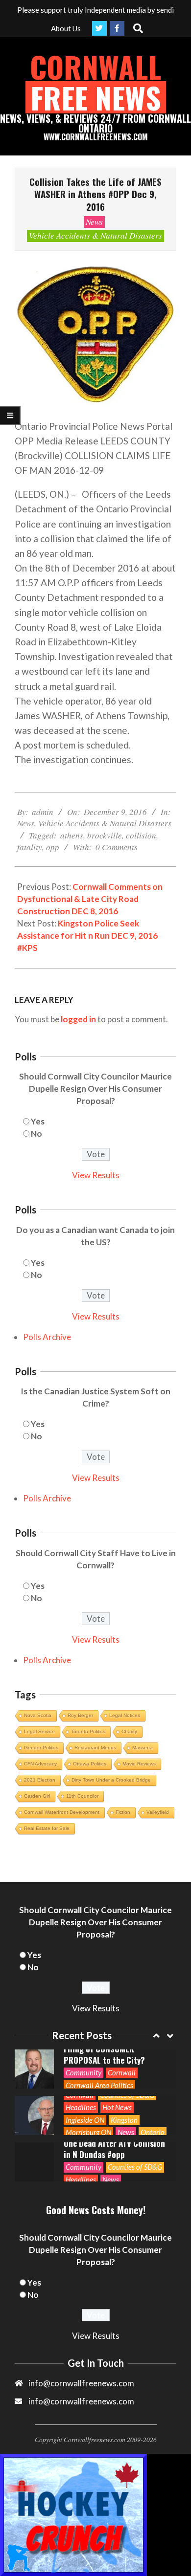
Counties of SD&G (135, 2167)
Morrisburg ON (88, 2132)
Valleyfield (158, 1812)
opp (53, 847)
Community (84, 2072)
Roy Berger (80, 1715)
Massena (143, 1748)
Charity (129, 1731)
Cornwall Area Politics (99, 2085)
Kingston (124, 2120)
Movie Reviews (139, 1764)
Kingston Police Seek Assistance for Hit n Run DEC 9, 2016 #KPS (87, 936)
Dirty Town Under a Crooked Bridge (111, 1780)
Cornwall (122, 2072)
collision (141, 835)
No (36, 1134)
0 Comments (117, 847)
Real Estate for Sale (47, 1828)
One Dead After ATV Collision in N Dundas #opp (114, 2149)
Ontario (153, 2132)
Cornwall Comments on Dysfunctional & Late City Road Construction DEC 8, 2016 (90, 899)
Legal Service (39, 1731)
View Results (96, 1175)
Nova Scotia (38, 1715)
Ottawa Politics (90, 1764)
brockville (105, 835)
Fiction (123, 1812)
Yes (38, 1121)
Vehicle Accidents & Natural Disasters (95, 235)
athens (72, 835)
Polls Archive (47, 1337)
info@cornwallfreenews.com (81, 2401)
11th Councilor (82, 1796)
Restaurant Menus (95, 1748)
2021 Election (40, 1780)
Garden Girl (37, 1796)
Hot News (117, 2107)
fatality (30, 847)
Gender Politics (41, 1748)
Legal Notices (125, 1715)
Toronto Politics (88, 1731)
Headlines (81, 2107)
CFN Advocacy (40, 1764)
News (94, 222)
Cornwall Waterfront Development (62, 1812)
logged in (78, 1019)
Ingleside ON (85, 2120)
